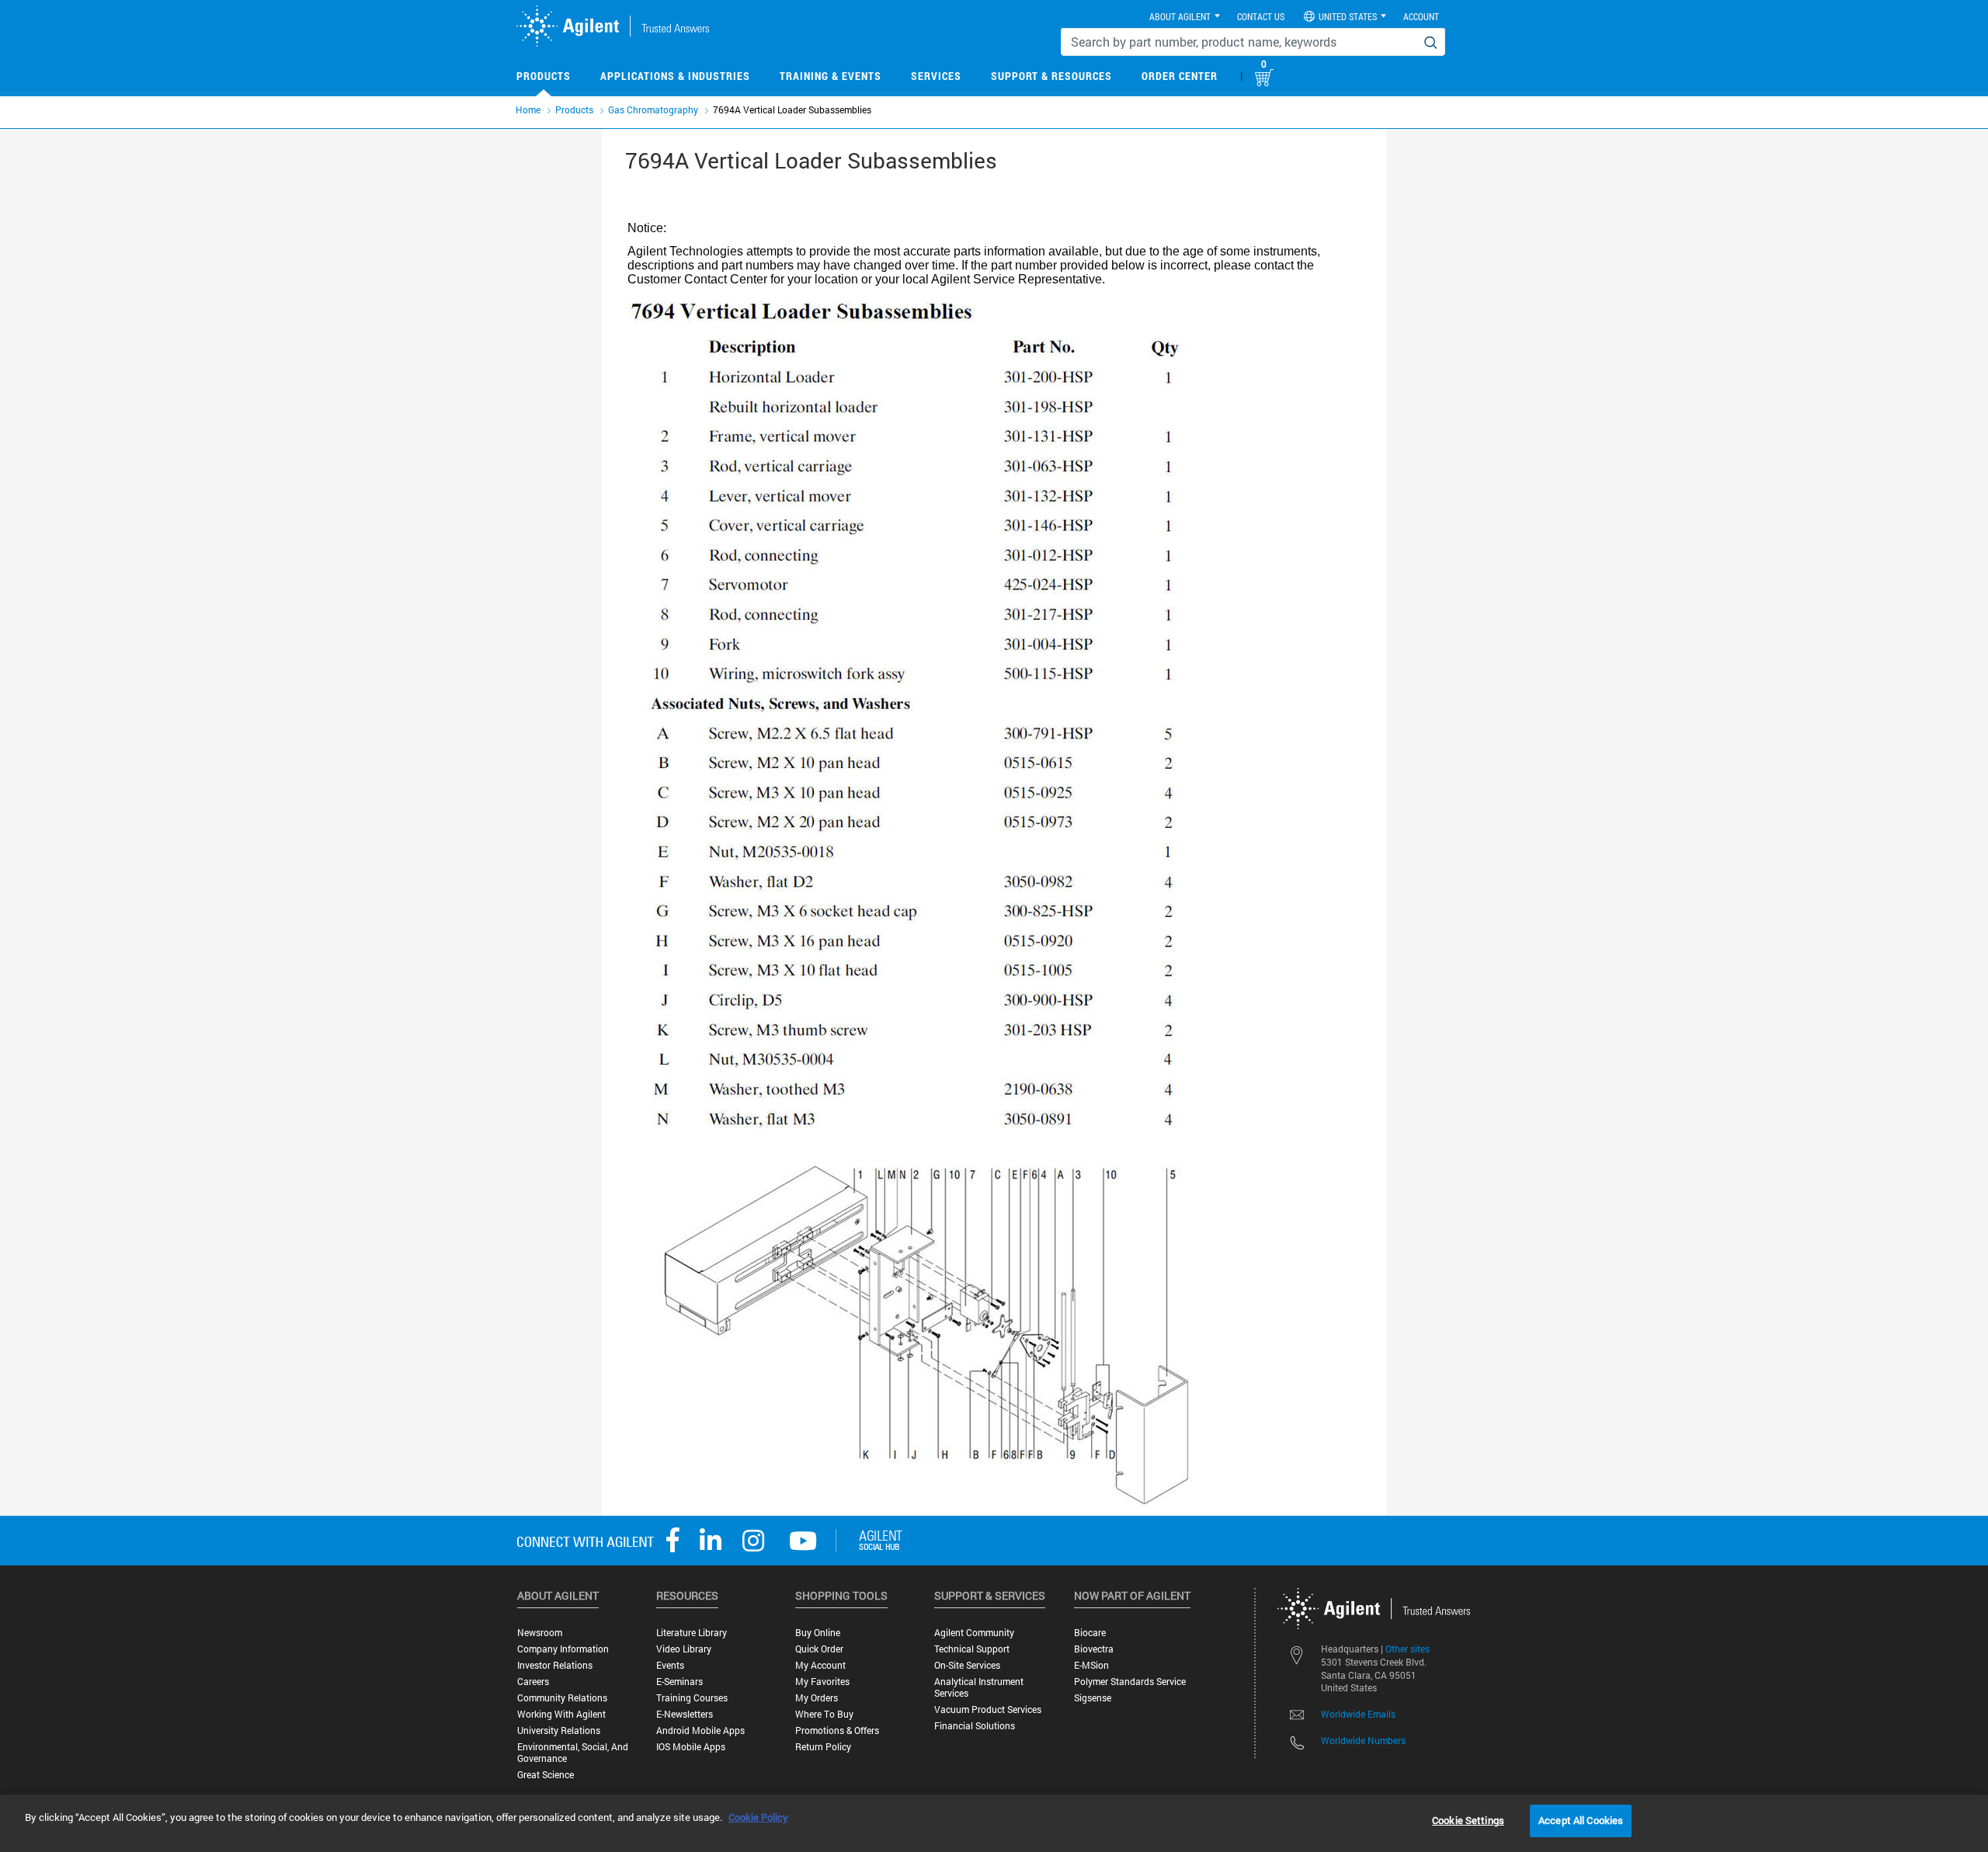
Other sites (1408, 1649)
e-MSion (1091, 1665)
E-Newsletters (685, 1714)
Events (670, 1665)
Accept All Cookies (1581, 1820)
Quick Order (819, 1649)
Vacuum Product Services (988, 1710)
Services (936, 76)
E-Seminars (679, 1682)
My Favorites (822, 1682)
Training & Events (831, 76)
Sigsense (1093, 1698)
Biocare (1090, 1633)
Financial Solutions (975, 1726)
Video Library (684, 1649)
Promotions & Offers (837, 1730)
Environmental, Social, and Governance (573, 1753)
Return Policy (823, 1747)
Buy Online (818, 1633)
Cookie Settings (1468, 1820)
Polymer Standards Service (1130, 1682)
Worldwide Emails (1358, 1714)
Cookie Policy (758, 1817)
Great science (546, 1775)
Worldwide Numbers (1363, 1740)
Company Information (563, 1649)
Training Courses (692, 1698)
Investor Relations (555, 1665)
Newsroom (540, 1633)
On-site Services (967, 1665)
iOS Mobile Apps (691, 1747)
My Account (820, 1665)
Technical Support (972, 1649)
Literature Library (692, 1633)
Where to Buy (824, 1714)
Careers (533, 1682)
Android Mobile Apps (700, 1730)
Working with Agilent (561, 1714)
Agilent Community (974, 1633)
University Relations (559, 1730)
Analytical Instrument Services (979, 1687)
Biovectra (1094, 1649)
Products (544, 76)
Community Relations (562, 1698)
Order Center (1180, 76)
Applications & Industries (675, 76)
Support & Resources (1051, 76)
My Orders (817, 1698)
